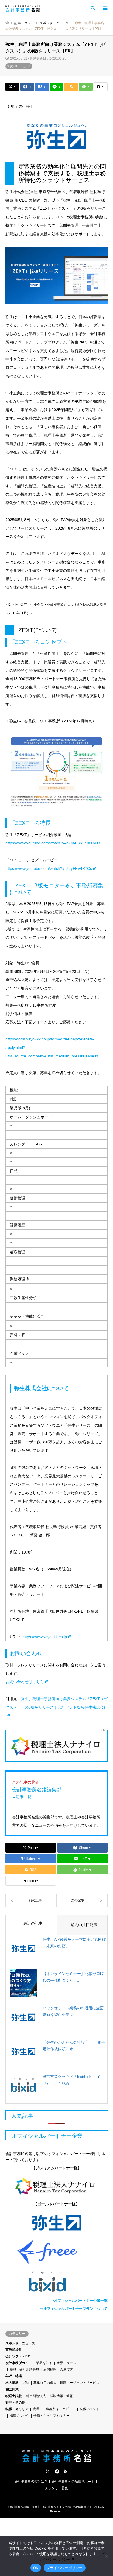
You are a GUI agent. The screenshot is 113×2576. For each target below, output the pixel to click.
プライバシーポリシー (65, 2568)
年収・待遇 (14, 2376)
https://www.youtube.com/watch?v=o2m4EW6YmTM (51, 843)
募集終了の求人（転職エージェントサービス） (68, 2383)
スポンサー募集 (56, 2488)
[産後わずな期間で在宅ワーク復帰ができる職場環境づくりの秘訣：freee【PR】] (82, 1900)
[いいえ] (106, 2556)
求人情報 (12, 2383)
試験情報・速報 (61, 2396)
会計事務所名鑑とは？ (31, 2482)
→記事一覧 (22, 1797)
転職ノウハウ (19, 2416)
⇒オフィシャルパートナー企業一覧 (79, 2300)
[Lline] (57, 87)
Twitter (47, 2471)
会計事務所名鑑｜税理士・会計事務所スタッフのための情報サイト (51, 2507)
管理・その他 (15, 2402)
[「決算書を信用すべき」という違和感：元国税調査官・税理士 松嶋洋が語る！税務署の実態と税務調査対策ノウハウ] (31, 1900)
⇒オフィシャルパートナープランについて (74, 2309)
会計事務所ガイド (19, 2363)
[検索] (92, 8)
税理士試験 (14, 2396)
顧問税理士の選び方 (58, 2370)
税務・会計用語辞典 (24, 2370)
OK (36, 2568)
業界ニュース (66, 2363)
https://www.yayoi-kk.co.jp (45, 1637)
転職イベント (89, 2409)
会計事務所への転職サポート (73, 2482)
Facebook (56, 2471)
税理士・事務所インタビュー (54, 2409)
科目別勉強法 (36, 2396)
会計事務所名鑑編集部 (37, 1789)
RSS (66, 2471)
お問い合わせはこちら (25, 1682)
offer (26, 2383)
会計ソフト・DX (18, 2356)
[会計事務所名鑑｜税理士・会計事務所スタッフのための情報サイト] (23, 8)
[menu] (105, 8)
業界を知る (44, 2363)
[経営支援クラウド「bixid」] (56, 2282)
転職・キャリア (17, 2409)
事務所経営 (14, 2350)
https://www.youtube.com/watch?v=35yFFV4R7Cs (49, 868)
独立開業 (12, 2389)
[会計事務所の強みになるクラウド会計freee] (56, 2252)
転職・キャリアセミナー (52, 2416)
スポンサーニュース (19, 66)
